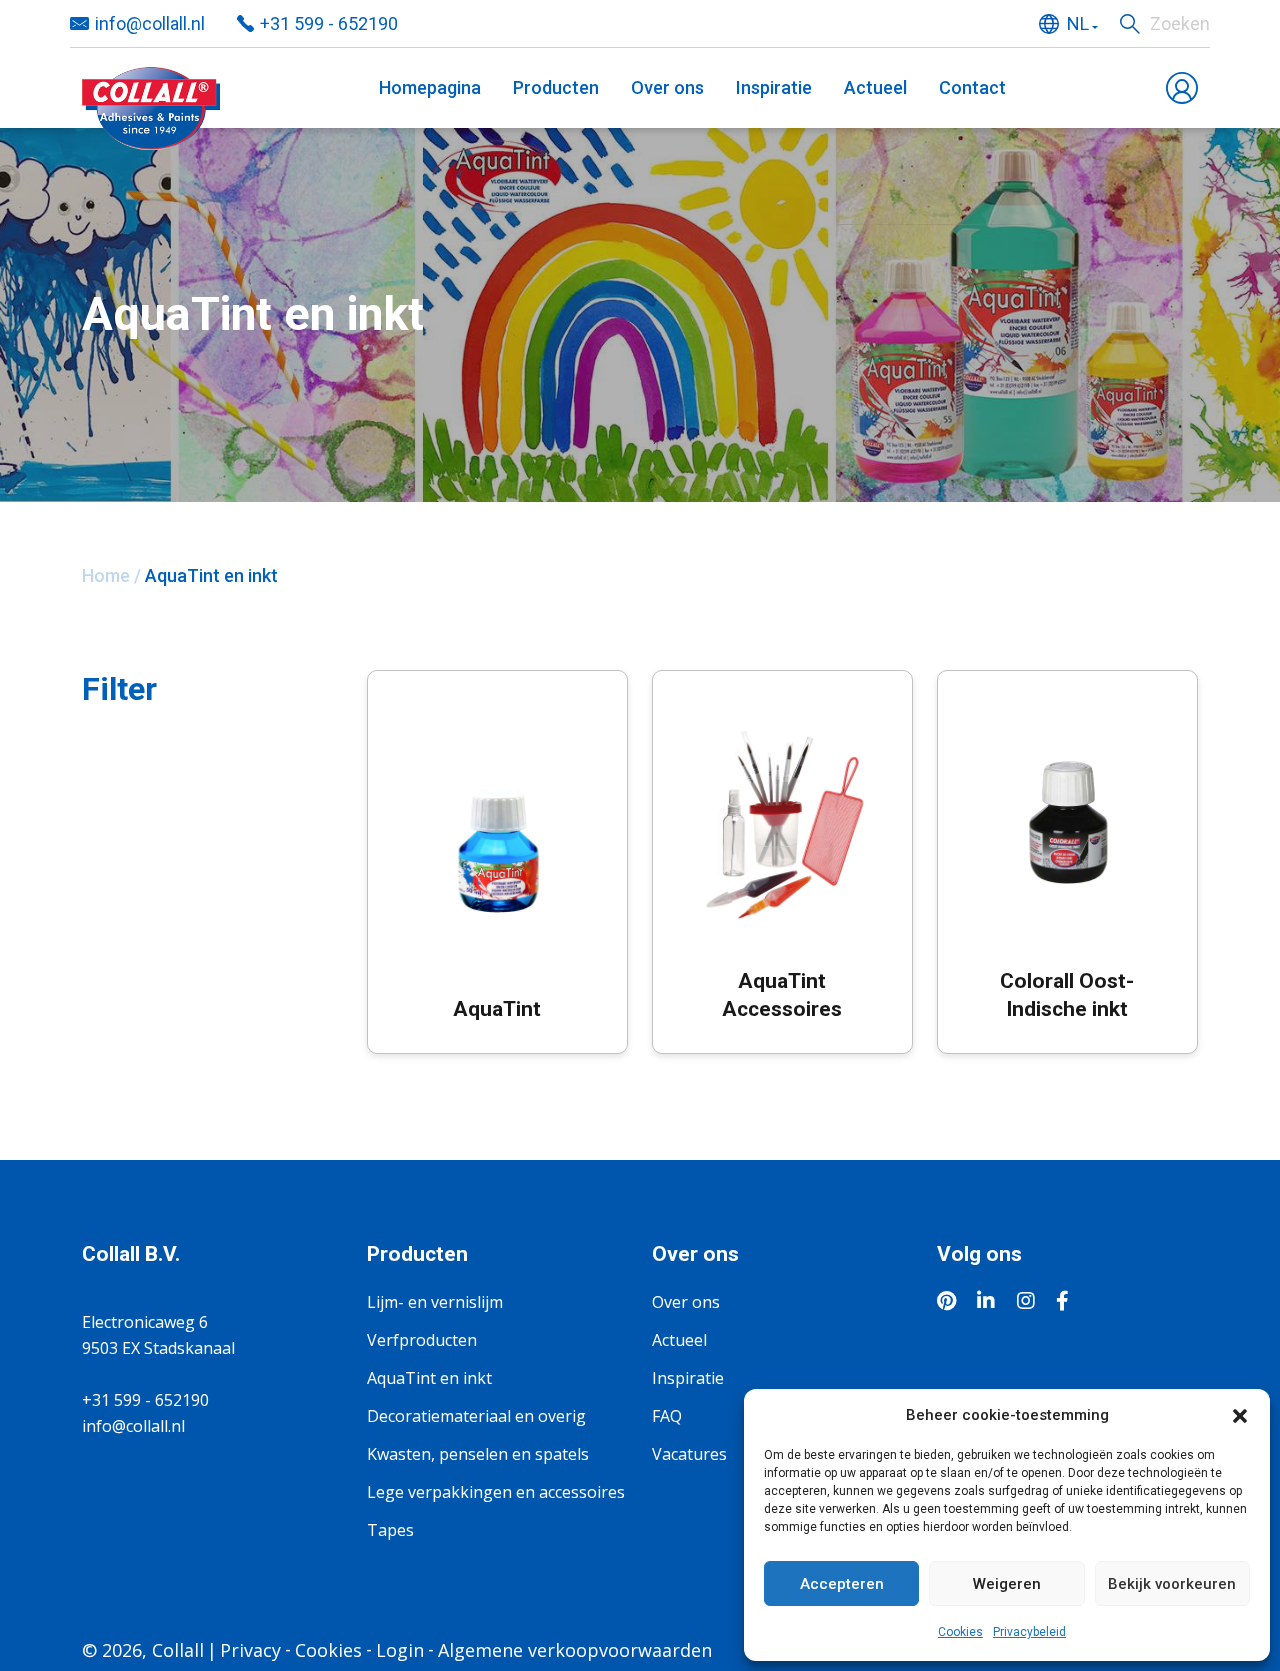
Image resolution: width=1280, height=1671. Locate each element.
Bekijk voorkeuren (1172, 1584)
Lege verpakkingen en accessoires (496, 1492)
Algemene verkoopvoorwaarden (575, 1650)
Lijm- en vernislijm (435, 1302)
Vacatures (689, 1454)
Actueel (875, 87)
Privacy (250, 1650)
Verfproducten (422, 1340)
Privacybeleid (1029, 1632)
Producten (556, 87)
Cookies (960, 1632)
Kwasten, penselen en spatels (478, 1454)
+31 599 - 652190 (329, 23)
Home (106, 575)
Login (400, 1650)
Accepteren (842, 1584)
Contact (972, 87)
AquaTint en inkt (429, 1378)
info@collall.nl (150, 23)
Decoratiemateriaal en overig (476, 1416)
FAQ (667, 1416)
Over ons (667, 87)
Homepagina (430, 87)
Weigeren (1007, 1584)
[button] (1240, 1415)
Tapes (390, 1530)
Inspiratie (774, 87)
